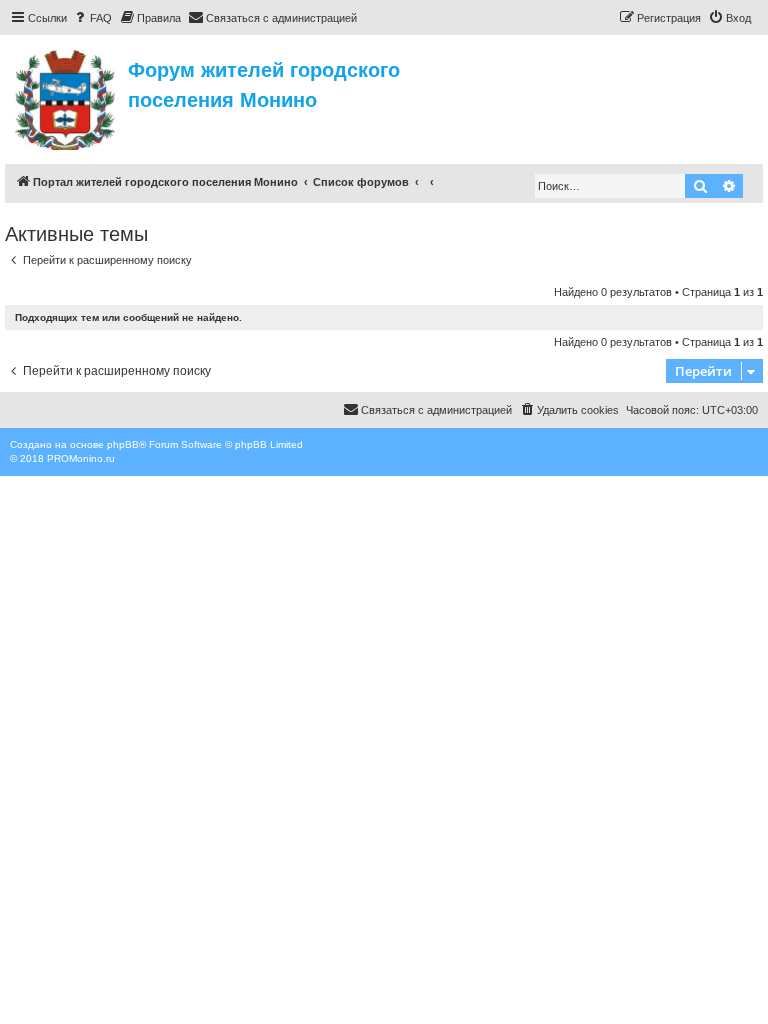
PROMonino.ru (81, 458)
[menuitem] (92, 18)
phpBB (123, 444)
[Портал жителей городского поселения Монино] (66, 97)
